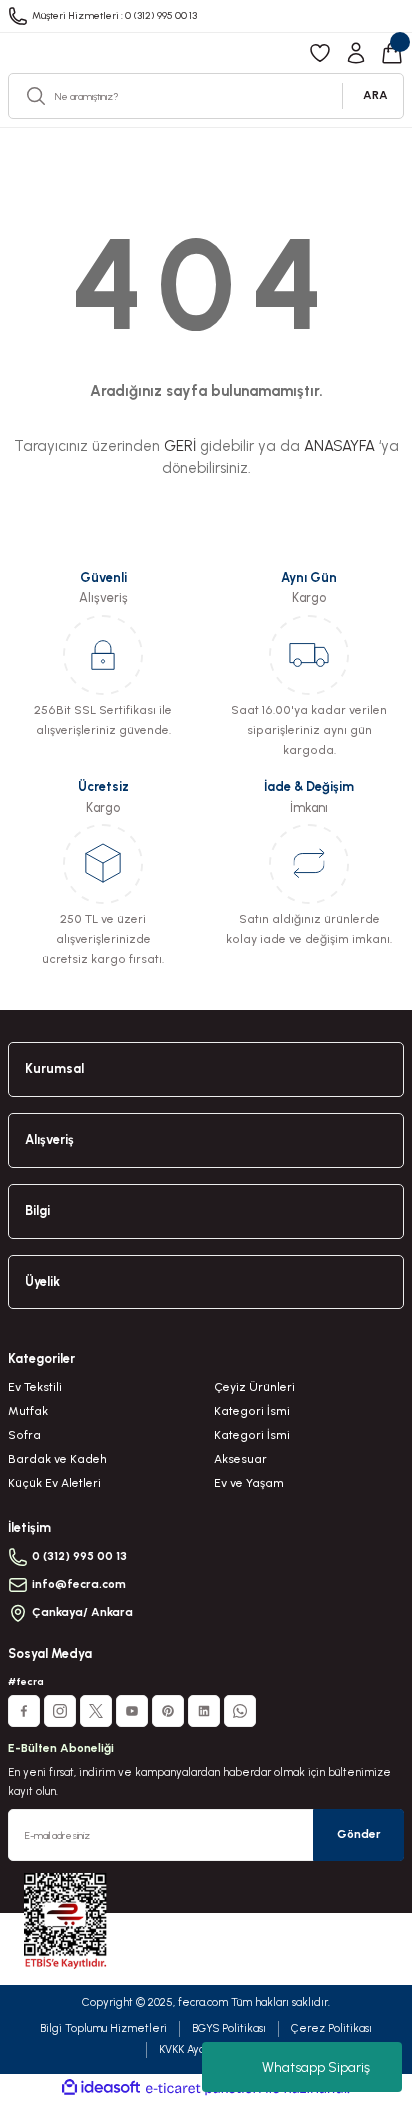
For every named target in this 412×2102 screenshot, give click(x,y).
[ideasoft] (101, 2088)
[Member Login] (356, 53)
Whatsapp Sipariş (316, 2067)
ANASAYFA (339, 446)
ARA (375, 95)
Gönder (359, 1834)
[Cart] (392, 53)
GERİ (180, 446)
